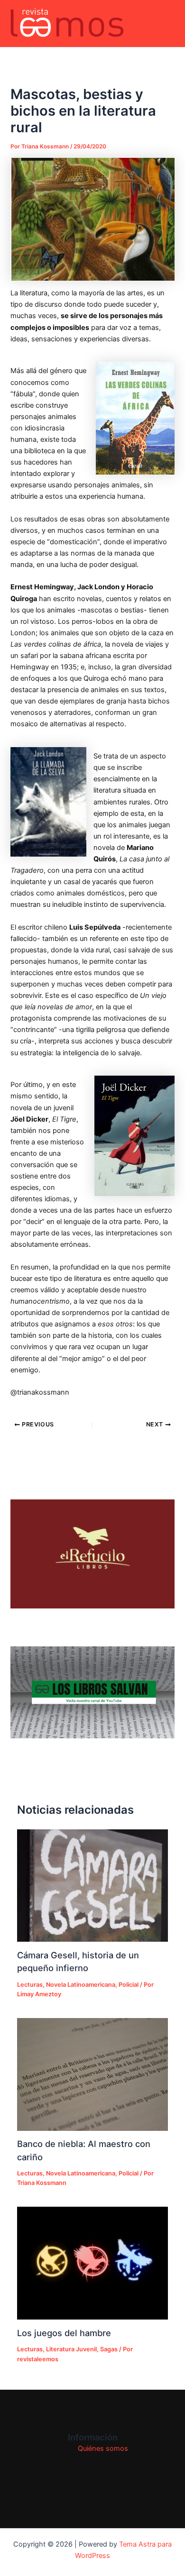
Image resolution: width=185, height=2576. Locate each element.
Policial (129, 1985)
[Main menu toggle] (166, 24)
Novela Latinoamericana (81, 1985)
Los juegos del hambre (64, 2333)
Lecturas (30, 1985)
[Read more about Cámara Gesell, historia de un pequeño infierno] (92, 1886)
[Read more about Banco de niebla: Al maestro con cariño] (92, 2074)
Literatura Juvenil (71, 2349)
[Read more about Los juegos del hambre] (92, 2263)
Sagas (109, 2349)
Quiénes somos (103, 2448)
